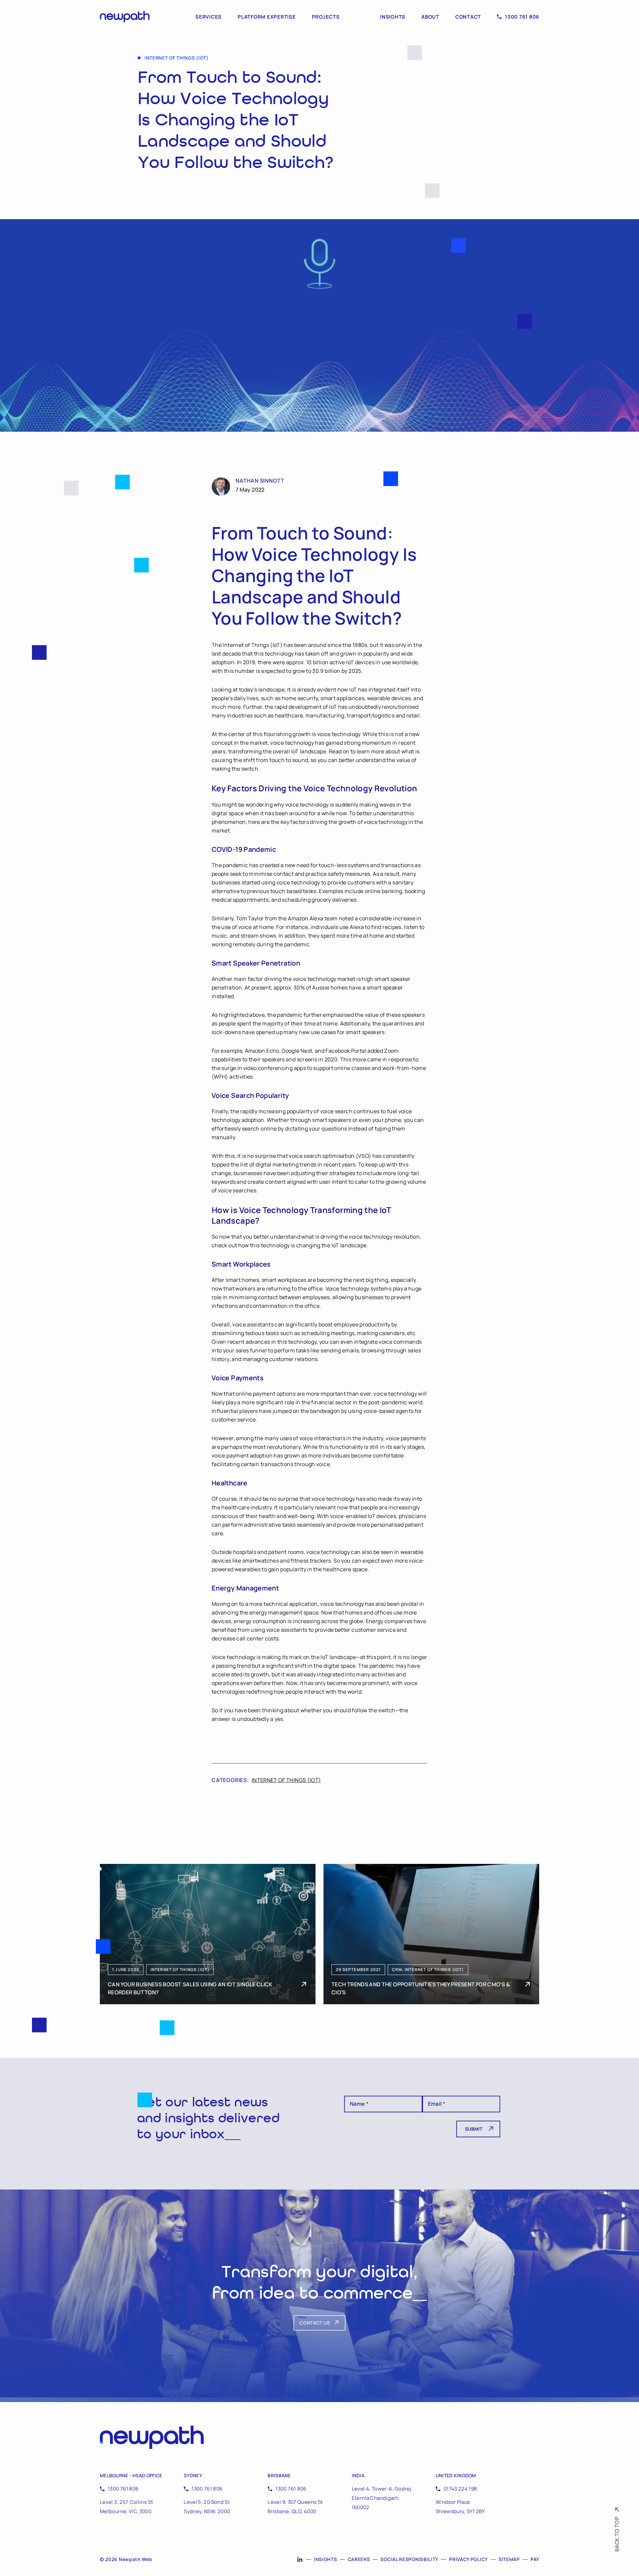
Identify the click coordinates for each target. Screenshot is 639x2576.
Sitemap (509, 2559)
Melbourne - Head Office (131, 2475)
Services (209, 17)
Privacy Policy (468, 2559)
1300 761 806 (522, 17)
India (358, 2475)
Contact (468, 17)
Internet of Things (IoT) (286, 1780)
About (430, 17)
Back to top (617, 2534)
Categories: (230, 1780)
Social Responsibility (409, 2559)
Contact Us (315, 2323)
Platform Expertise (267, 17)
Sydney (193, 2475)
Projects (326, 17)
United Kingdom (456, 2475)
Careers (359, 2559)
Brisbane (279, 2475)
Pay (535, 2559)
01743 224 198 (460, 2489)
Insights (393, 17)
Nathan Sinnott (260, 481)
